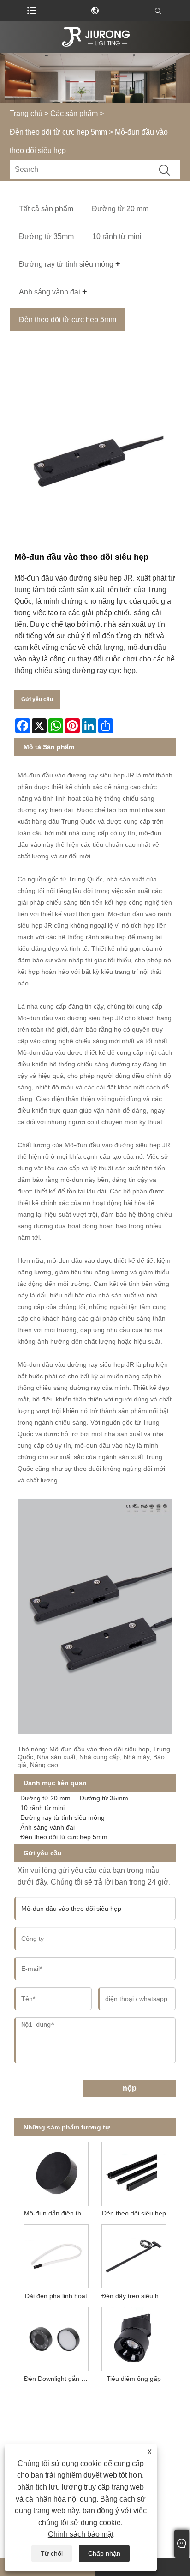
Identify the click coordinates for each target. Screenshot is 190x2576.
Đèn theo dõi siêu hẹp (134, 2213)
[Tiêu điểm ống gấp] (134, 2337)
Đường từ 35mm (104, 1798)
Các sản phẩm (74, 113)
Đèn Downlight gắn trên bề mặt (58, 2379)
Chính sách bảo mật (81, 2534)
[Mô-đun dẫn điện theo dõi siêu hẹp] (56, 2172)
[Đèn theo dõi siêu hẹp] (134, 2172)
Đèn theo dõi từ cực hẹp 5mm (58, 132)
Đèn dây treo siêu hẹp (134, 2296)
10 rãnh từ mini (42, 1808)
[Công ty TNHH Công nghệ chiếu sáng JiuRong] (95, 37)
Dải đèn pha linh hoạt (56, 2296)
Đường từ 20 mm (45, 1798)
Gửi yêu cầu (37, 699)
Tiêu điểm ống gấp (134, 2379)
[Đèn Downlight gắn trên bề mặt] (56, 2337)
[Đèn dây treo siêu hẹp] (134, 2255)
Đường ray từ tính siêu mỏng (62, 1817)
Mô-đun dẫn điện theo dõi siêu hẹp (58, 2213)
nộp (130, 2088)
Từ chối (52, 2553)
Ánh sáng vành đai (47, 1827)
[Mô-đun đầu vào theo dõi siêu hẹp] (95, 461)
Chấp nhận (104, 2553)
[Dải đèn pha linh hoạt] (56, 2255)
